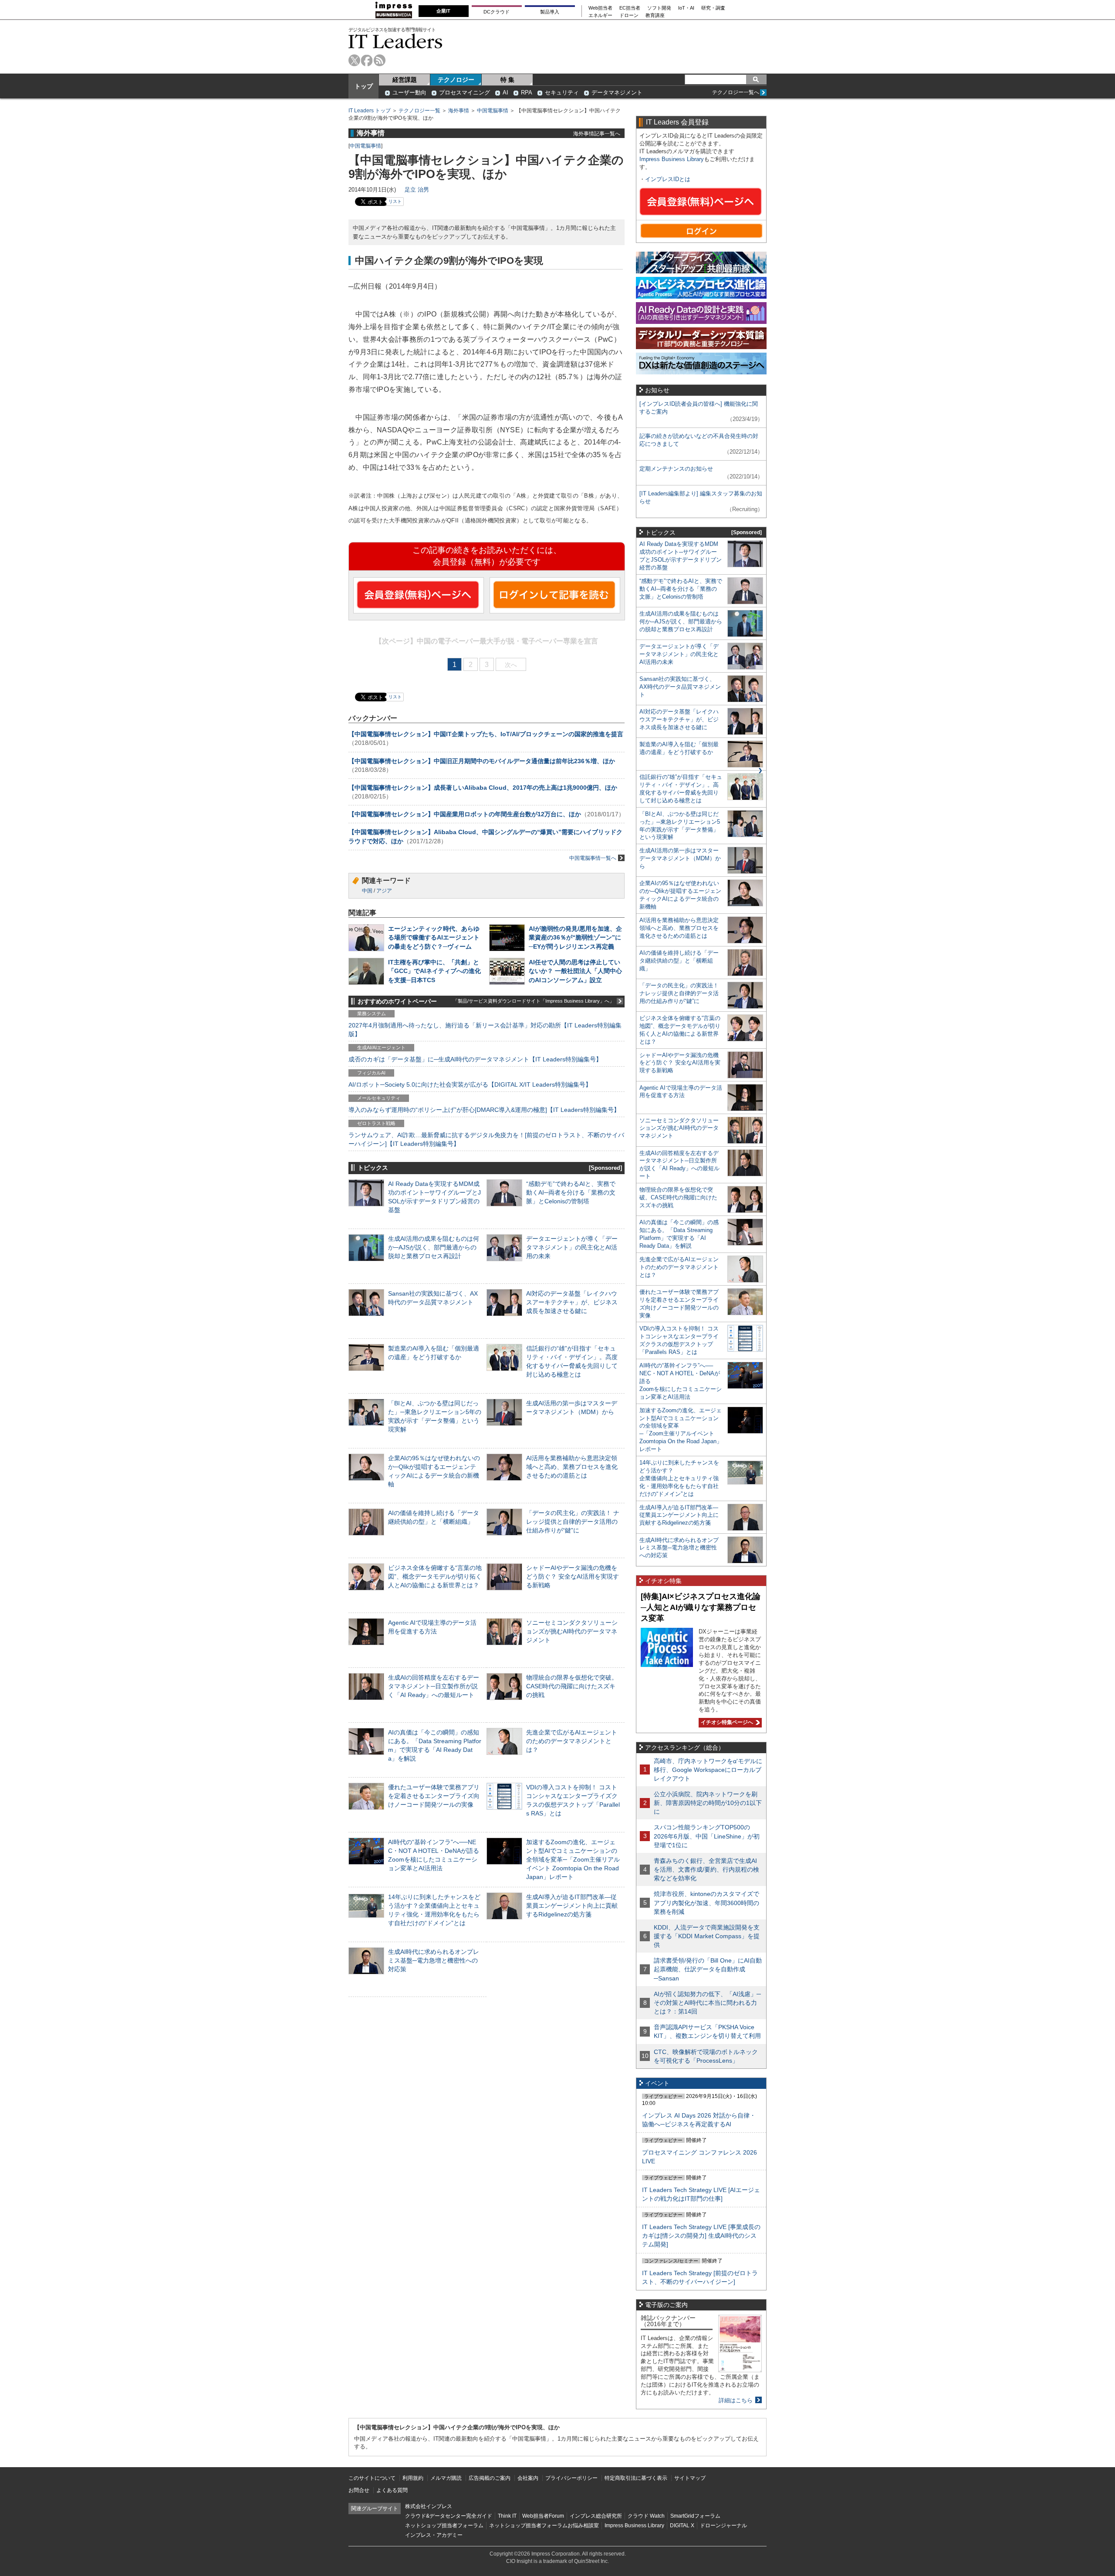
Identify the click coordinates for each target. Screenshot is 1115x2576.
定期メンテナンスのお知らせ (676, 469)
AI (505, 93)
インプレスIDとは (668, 179)
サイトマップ (690, 2478)
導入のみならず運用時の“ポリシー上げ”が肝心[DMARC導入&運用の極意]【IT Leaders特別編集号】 (484, 1110)
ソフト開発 (659, 8)
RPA (527, 93)
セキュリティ (562, 93)
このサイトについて (372, 2478)
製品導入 (550, 12)
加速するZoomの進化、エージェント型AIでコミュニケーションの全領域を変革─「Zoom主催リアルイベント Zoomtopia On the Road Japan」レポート (573, 1860)
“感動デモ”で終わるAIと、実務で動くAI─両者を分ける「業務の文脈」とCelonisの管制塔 (571, 1192)
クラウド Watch (646, 2516)
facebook (367, 60)
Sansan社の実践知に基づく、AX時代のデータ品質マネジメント (680, 687)
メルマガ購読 (446, 2478)
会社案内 (528, 2478)
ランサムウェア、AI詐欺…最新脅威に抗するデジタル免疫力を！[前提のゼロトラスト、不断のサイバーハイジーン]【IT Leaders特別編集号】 (486, 1139)
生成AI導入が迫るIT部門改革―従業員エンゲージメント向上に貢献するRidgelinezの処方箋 (572, 1906)
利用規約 (413, 2478)
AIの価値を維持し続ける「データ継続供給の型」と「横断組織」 (679, 961)
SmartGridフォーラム (695, 2516)
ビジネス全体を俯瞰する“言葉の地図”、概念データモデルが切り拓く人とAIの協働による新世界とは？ (435, 1576)
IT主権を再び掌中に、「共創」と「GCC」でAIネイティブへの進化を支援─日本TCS (434, 971)
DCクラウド (497, 12)
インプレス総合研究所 (596, 2516)
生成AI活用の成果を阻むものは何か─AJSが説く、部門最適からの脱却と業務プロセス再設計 (434, 1247)
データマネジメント (617, 93)
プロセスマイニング (465, 93)
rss (380, 60)
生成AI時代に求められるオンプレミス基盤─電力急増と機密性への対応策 (434, 1960)
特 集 (507, 80)
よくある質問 (392, 2490)
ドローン (629, 15)
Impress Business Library (672, 159)
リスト (395, 201)
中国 (367, 891)
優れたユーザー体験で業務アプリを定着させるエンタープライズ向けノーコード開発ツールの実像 (434, 1796)
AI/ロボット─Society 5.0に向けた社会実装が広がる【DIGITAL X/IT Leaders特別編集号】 (470, 1084)
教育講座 (655, 15)
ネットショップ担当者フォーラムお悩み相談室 (544, 2525)
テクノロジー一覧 (419, 111)
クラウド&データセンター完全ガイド (449, 2516)
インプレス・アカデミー (434, 2535)
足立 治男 (417, 190)
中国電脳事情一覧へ (593, 858)
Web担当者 (600, 8)
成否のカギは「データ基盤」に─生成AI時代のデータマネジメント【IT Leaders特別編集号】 (475, 1059)
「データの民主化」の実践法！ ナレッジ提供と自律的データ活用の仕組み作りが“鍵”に (573, 1522)
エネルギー (600, 15)
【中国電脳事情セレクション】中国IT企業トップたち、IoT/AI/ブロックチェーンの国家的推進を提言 (486, 734)
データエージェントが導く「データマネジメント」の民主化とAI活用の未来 (572, 1247)
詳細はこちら (736, 2400)
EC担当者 (630, 8)
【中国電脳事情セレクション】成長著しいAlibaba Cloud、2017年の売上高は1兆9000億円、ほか (483, 788)
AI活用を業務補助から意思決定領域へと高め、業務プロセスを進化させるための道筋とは (572, 1467)
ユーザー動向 (409, 93)
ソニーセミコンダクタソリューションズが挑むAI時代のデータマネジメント (572, 1631)
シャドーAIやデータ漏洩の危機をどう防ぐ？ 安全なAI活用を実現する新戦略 (573, 1576)
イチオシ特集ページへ (726, 1722)
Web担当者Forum (543, 2516)
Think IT (507, 2516)
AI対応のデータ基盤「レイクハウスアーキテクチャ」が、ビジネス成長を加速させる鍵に (572, 1302)
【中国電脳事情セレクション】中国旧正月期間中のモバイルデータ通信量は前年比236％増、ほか (482, 761)
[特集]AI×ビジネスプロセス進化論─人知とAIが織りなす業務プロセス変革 (701, 1607)
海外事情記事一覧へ (597, 133)
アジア (384, 891)
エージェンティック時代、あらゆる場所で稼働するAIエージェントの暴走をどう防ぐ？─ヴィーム (434, 937)
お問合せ (359, 2490)
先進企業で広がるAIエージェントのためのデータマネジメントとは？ (572, 1741)
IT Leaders (395, 41)
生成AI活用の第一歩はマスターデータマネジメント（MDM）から (680, 858)
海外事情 (459, 111)
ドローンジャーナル (723, 2525)
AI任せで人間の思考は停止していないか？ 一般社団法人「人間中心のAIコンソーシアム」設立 (575, 971)
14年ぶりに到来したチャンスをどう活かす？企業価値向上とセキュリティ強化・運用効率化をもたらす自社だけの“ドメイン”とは (679, 1478)
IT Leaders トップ (370, 111)
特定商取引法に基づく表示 (636, 2478)
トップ (364, 86)
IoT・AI (686, 8)
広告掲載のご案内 (490, 2478)
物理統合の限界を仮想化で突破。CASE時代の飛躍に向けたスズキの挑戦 (572, 1686)
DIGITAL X (682, 2525)
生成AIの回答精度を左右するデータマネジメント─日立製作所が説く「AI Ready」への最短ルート (434, 1686)
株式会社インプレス (429, 2506)
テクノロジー (456, 80)
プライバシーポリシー (571, 2478)
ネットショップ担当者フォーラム (444, 2525)
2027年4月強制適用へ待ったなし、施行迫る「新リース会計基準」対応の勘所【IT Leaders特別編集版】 (485, 1030)
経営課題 (405, 80)
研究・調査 (713, 8)
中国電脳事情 (493, 111)
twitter (354, 60)
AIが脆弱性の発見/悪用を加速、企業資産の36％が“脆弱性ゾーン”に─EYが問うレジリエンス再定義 (575, 937)
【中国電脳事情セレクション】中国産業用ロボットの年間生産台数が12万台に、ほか (465, 814)
